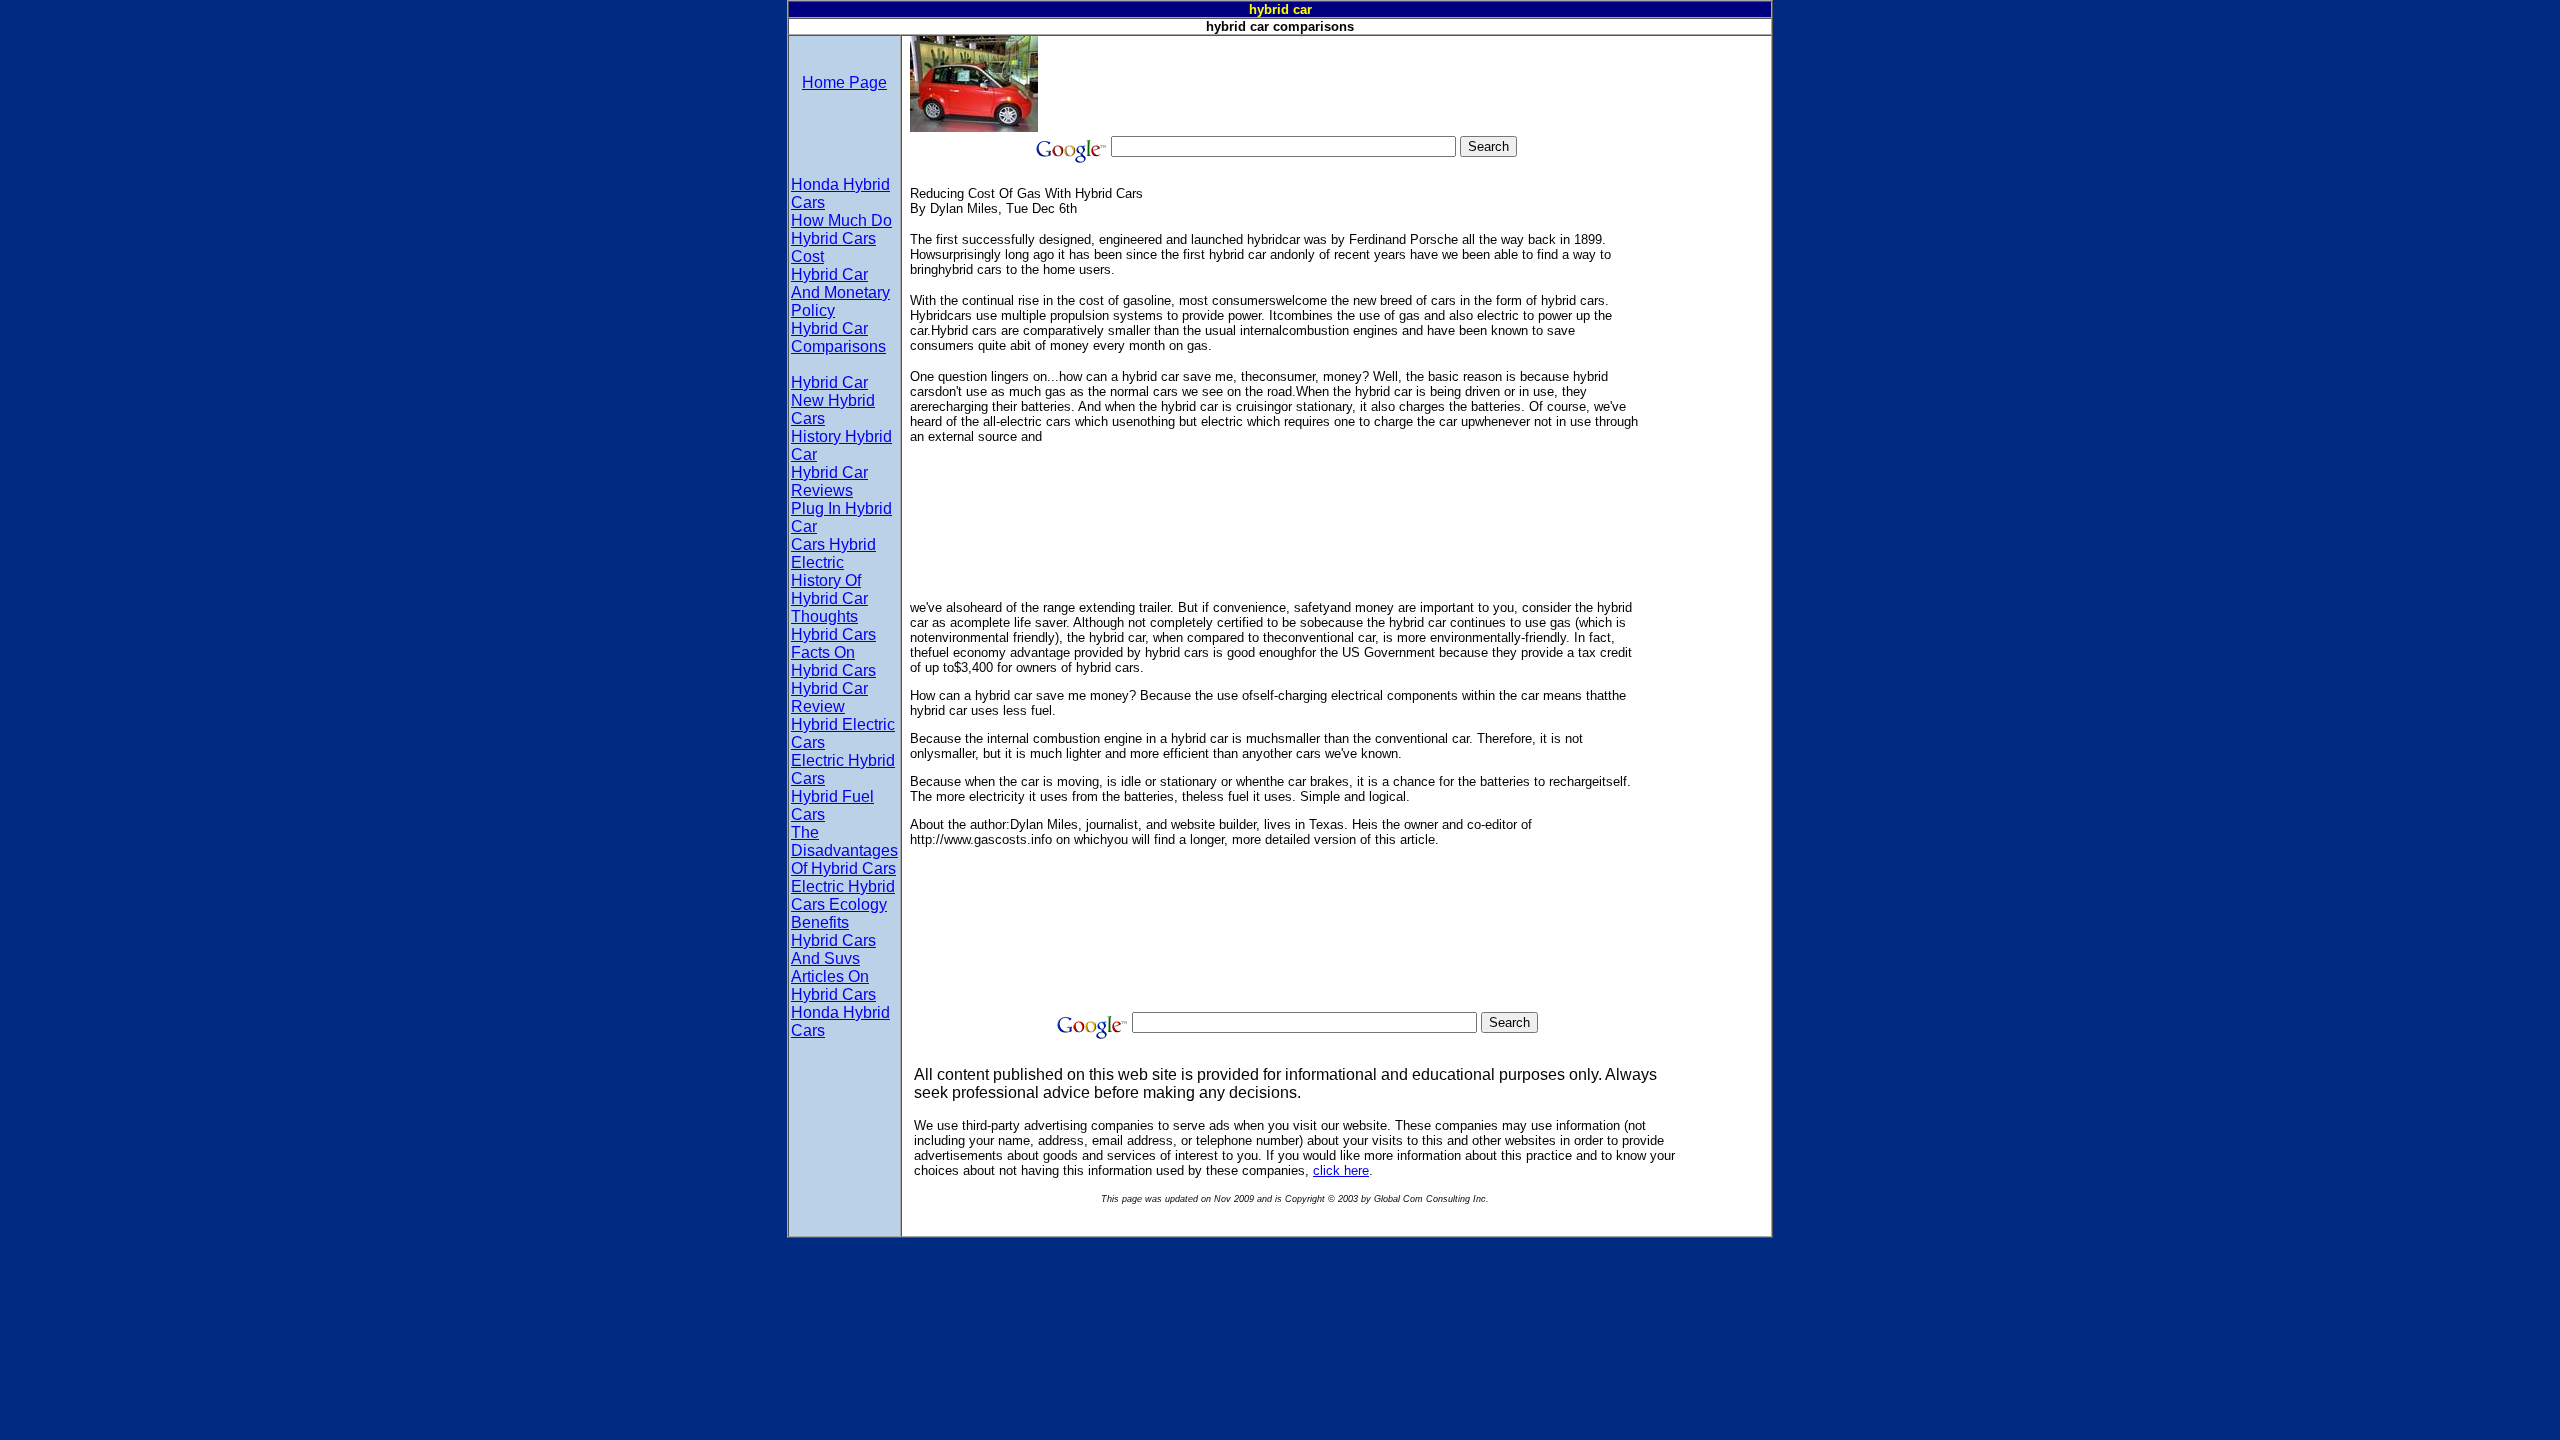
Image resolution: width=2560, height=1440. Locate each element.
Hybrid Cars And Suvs (833, 949)
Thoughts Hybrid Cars (833, 625)
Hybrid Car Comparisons (838, 337)
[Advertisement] (1402, 81)
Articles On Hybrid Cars (833, 985)
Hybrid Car (829, 382)
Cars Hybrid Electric (833, 553)
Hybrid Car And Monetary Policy (840, 292)
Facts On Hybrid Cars (833, 661)
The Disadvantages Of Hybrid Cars (844, 850)
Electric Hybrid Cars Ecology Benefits (843, 904)
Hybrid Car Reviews (829, 481)
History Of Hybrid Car (829, 589)
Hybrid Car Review (829, 697)
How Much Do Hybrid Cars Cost (841, 238)
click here (1341, 1170)
